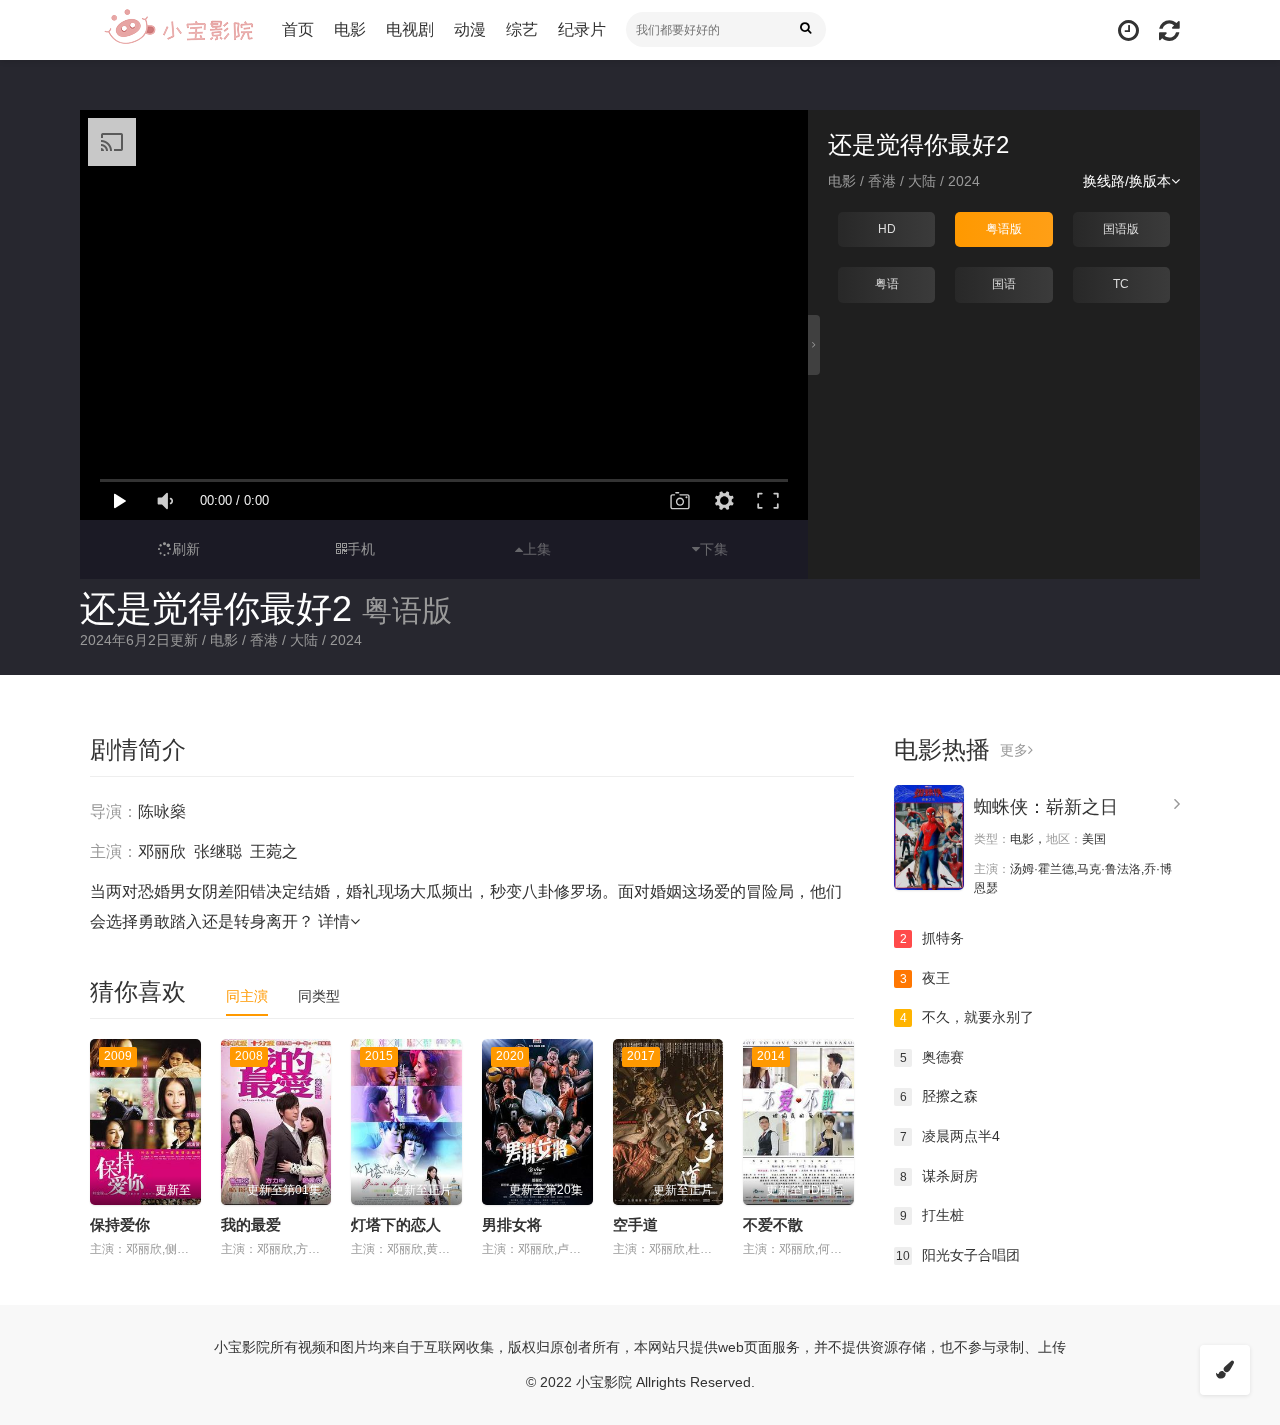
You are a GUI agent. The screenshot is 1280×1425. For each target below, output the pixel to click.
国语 (1004, 284)
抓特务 (932, 938)
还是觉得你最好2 (216, 608)
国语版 (1121, 229)
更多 (1014, 750)
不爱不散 (773, 1224)
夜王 (925, 978)
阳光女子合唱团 (958, 1255)
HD (887, 229)
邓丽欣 (162, 851)
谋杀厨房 (939, 1176)
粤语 (887, 284)
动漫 (470, 29)
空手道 (635, 1224)
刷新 (186, 549)
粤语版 (1004, 229)
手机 (361, 549)
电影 (350, 29)
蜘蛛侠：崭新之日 (1046, 807)
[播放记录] (1128, 30)
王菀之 (274, 851)
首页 (298, 29)
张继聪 (218, 851)
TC (1121, 284)
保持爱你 (120, 1224)
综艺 (522, 29)
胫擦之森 (939, 1096)
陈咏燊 (162, 811)
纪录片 (582, 29)
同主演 (247, 996)
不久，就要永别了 (967, 1017)
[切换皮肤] (1225, 1370)
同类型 (319, 996)
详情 (334, 921)
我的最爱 (251, 1224)
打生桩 (932, 1215)
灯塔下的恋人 (396, 1224)
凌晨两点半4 (950, 1136)
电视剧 (410, 29)
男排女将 (512, 1224)
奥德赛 (932, 1057)
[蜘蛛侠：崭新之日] (929, 837)
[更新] (1169, 30)
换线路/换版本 (1127, 181)
